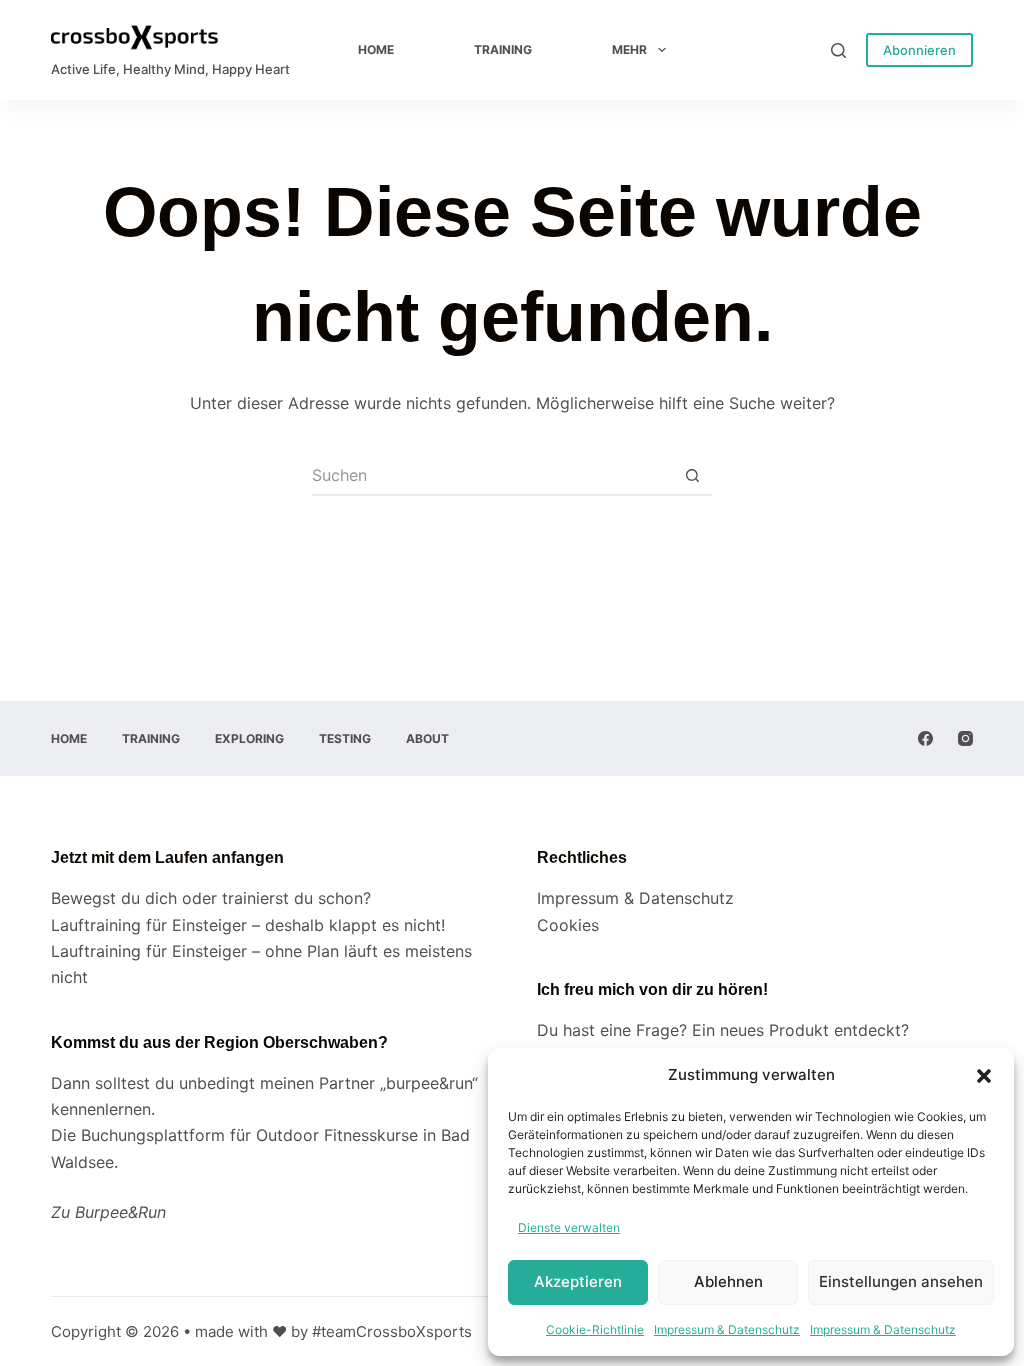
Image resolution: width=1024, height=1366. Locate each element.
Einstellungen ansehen (901, 1281)
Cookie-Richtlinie (595, 1329)
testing (345, 738)
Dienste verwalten (569, 1227)
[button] (984, 1076)
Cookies (568, 925)
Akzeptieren (578, 1281)
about (427, 738)
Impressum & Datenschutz (727, 1329)
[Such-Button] (692, 476)
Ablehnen (728, 1281)
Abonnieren (919, 50)
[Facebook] (925, 738)
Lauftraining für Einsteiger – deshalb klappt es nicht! (248, 925)
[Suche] (838, 50)
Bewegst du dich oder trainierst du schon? (211, 898)
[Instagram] (965, 738)
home (376, 49)
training (503, 49)
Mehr (629, 49)
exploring (249, 738)
